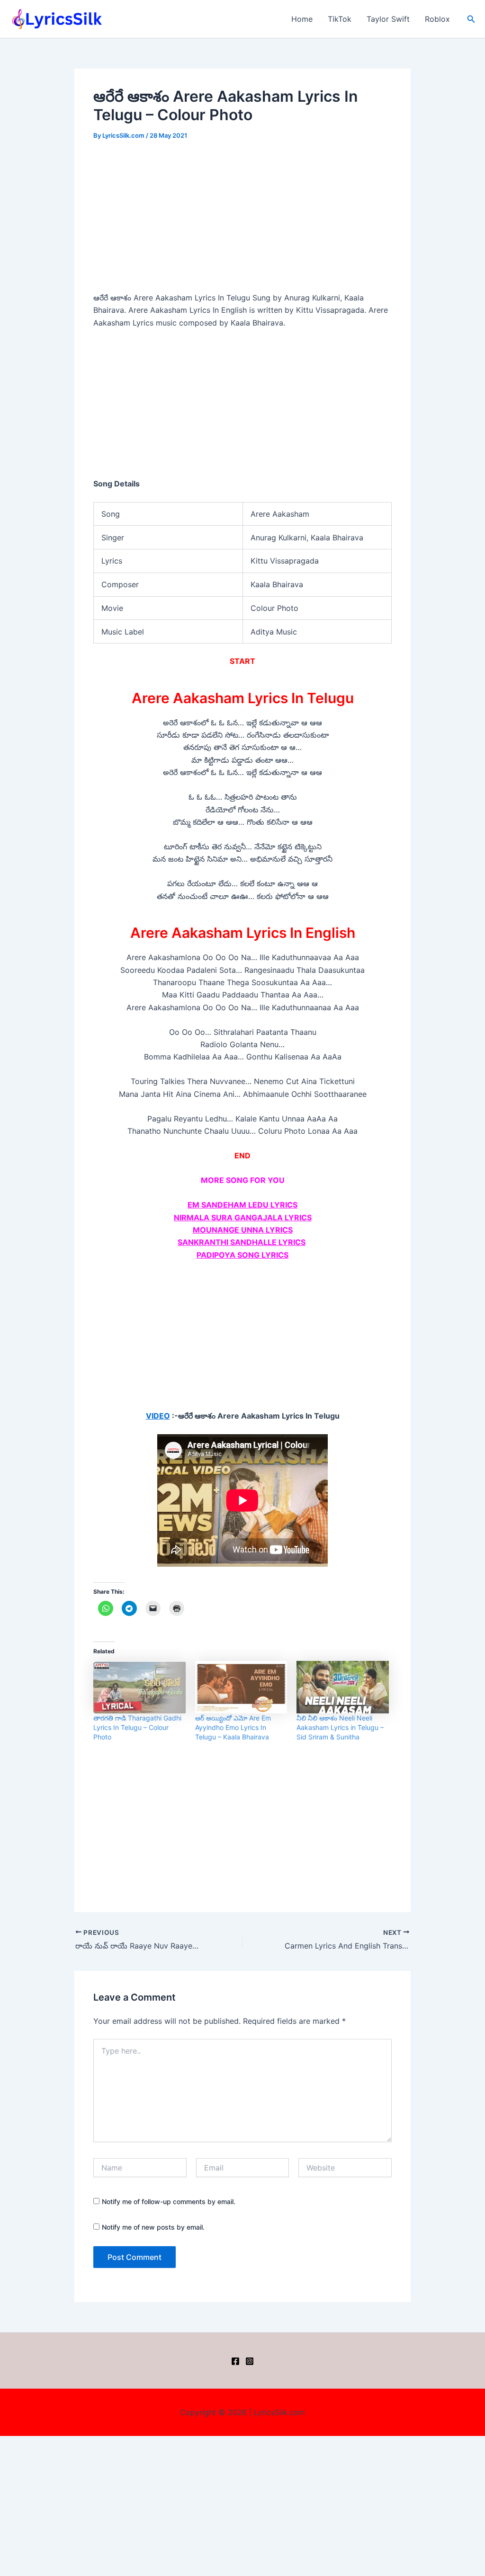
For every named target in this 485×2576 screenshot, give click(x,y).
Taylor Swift (388, 19)
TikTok (340, 19)
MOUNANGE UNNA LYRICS (243, 1230)
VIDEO (158, 1416)
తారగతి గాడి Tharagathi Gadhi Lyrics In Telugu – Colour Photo (137, 1727)
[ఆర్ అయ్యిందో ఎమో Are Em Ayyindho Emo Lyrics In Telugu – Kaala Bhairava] (241, 1687)
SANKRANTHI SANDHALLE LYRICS (242, 1242)
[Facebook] (235, 2361)
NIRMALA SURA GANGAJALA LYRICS (243, 1217)
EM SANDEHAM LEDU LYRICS (242, 1205)
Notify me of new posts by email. (153, 2227)
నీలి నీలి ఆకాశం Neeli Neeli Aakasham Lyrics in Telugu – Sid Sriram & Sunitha (340, 1727)
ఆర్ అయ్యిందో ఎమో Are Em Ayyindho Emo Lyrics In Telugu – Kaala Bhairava (233, 1727)
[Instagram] (250, 2361)
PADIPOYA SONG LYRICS (242, 1255)
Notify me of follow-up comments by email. (169, 2201)
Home (302, 19)
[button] (471, 19)
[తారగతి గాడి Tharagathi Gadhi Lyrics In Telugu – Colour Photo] (139, 1687)
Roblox (437, 19)
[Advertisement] (242, 221)
